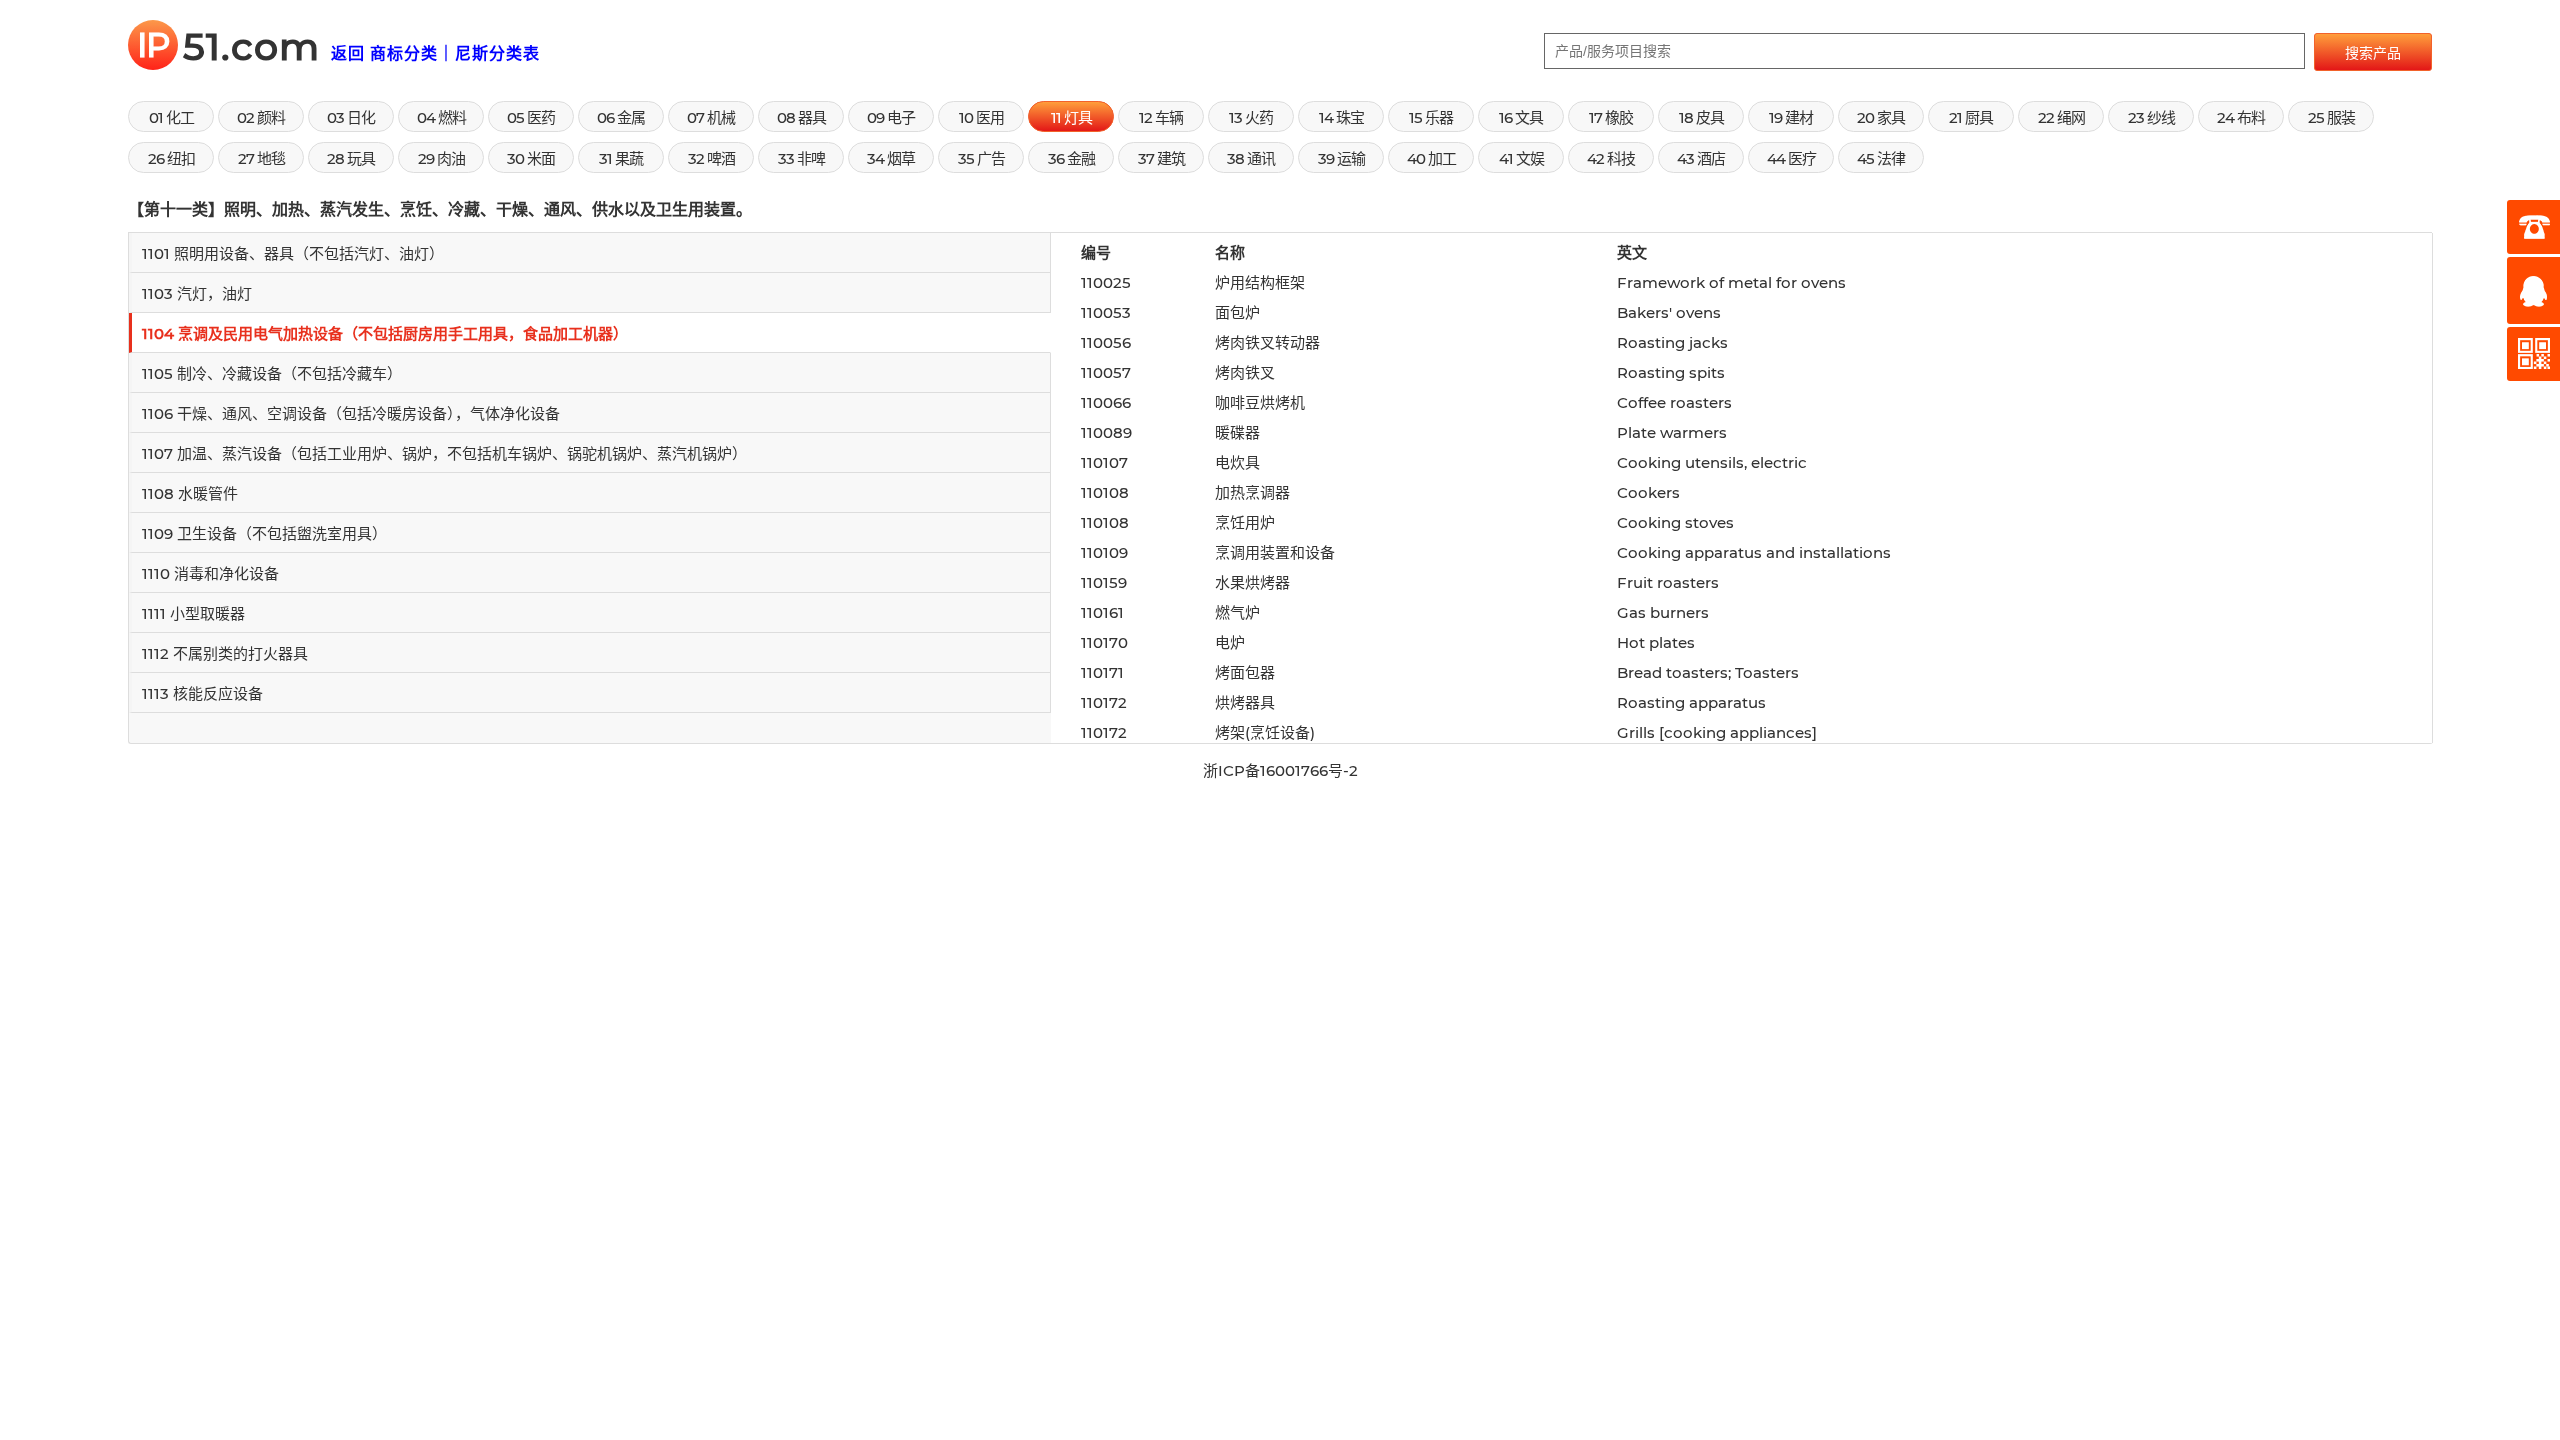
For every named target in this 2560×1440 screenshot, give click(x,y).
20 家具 (1881, 117)
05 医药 (531, 117)
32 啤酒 (711, 158)
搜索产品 (2373, 53)
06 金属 (621, 117)
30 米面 (531, 158)
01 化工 (171, 117)
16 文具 (1521, 117)
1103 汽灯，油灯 (197, 293)
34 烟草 (891, 158)
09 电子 (891, 117)
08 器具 (801, 117)
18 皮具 (1701, 117)
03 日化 (351, 117)
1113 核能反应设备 (202, 693)
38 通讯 (1251, 158)
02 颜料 (261, 117)
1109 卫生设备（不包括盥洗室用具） (264, 533)
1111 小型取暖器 (193, 613)
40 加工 (1431, 158)
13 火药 (1251, 117)
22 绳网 (2061, 117)
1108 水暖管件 (190, 493)
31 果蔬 (621, 158)
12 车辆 (1161, 117)
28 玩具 (351, 158)
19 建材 (1791, 117)
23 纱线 (2151, 117)
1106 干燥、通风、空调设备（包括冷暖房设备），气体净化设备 (351, 413)
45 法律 (1881, 158)
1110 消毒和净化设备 (210, 573)
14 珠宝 (1341, 117)
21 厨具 (1971, 117)
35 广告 (981, 158)
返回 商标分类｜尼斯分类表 (435, 53)
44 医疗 (1791, 158)
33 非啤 (801, 158)
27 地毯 (261, 158)
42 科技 (1611, 158)
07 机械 (711, 117)
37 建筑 (1161, 158)
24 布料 (2241, 117)
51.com (234, 46)
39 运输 (1341, 158)
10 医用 (981, 117)
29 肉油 (441, 158)
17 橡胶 (1611, 117)
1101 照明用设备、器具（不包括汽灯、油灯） (293, 253)
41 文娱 (1521, 158)
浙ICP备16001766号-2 (1280, 770)
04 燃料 (441, 117)
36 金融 (1071, 158)
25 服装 (2331, 117)
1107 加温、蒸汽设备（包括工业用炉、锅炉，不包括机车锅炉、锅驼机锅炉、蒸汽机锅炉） (444, 453)
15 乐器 (1431, 117)
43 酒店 (1701, 158)
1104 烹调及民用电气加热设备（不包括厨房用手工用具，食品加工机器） (385, 333)
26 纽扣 (171, 158)
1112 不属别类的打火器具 (225, 653)
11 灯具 (1071, 117)
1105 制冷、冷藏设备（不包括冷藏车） (272, 373)
